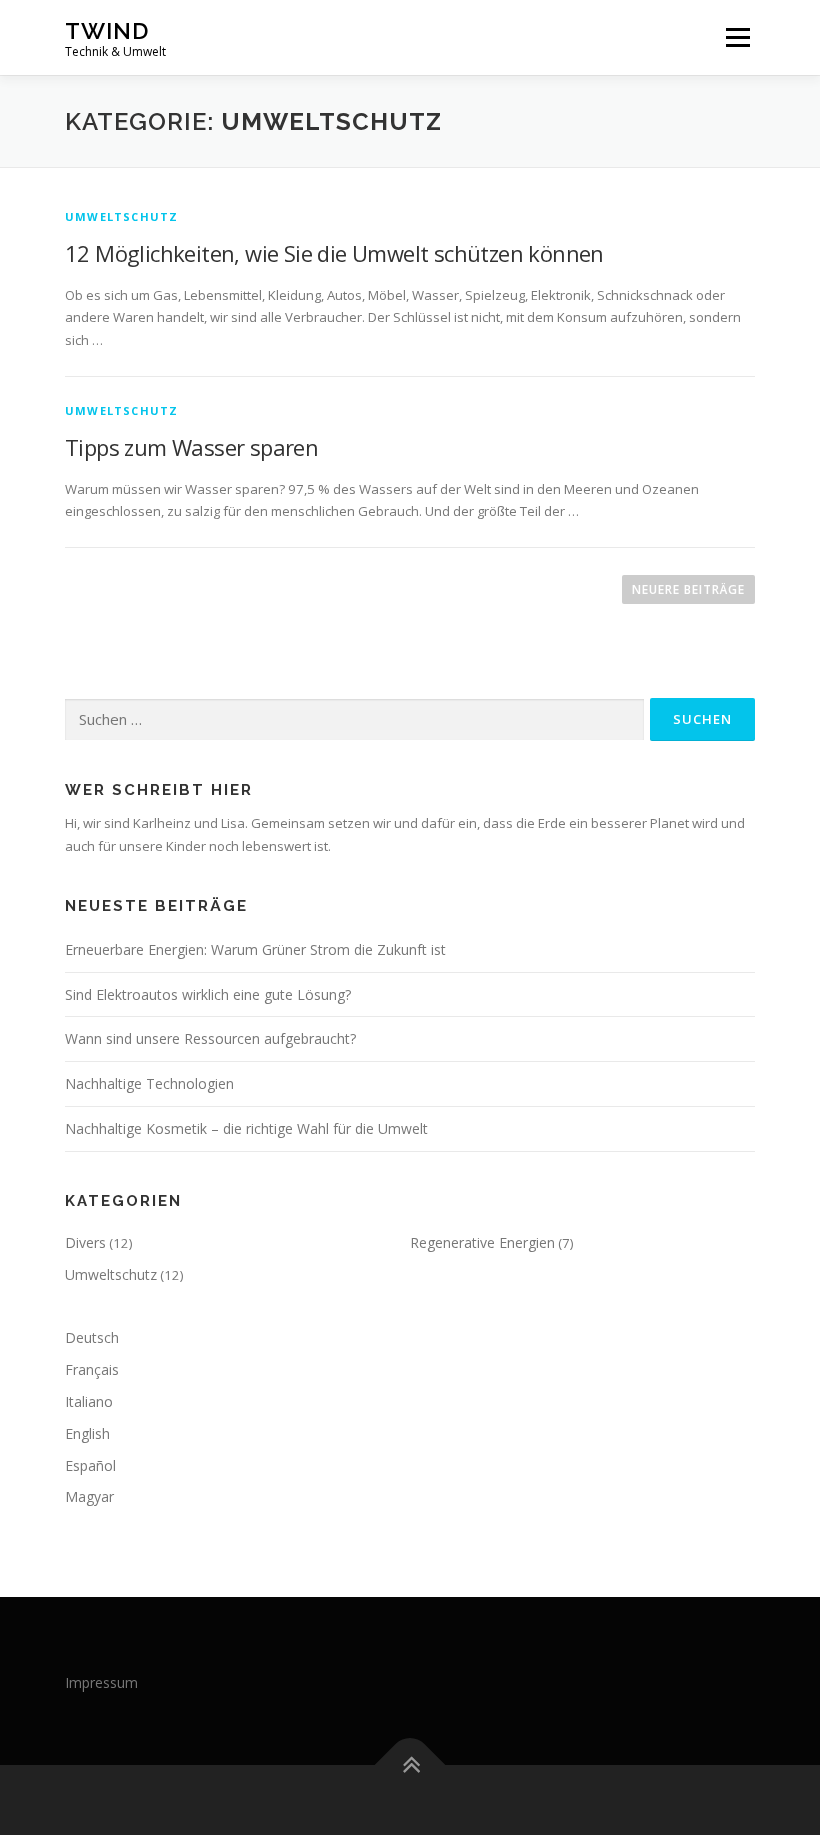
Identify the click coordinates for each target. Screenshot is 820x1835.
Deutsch (92, 1337)
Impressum (101, 1682)
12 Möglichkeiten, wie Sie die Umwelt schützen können (334, 253)
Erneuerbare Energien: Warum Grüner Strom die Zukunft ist (255, 949)
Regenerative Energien (482, 1242)
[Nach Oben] (410, 1765)
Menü (737, 37)
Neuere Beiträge (688, 589)
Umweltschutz (121, 216)
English (87, 1433)
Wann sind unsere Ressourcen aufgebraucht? (210, 1038)
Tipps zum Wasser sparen (191, 447)
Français (92, 1369)
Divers (85, 1242)
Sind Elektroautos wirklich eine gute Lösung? (208, 994)
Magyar (89, 1496)
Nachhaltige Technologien (149, 1083)
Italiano (89, 1401)
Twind (107, 30)
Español (90, 1465)
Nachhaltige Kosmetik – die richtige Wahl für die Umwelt (246, 1128)
